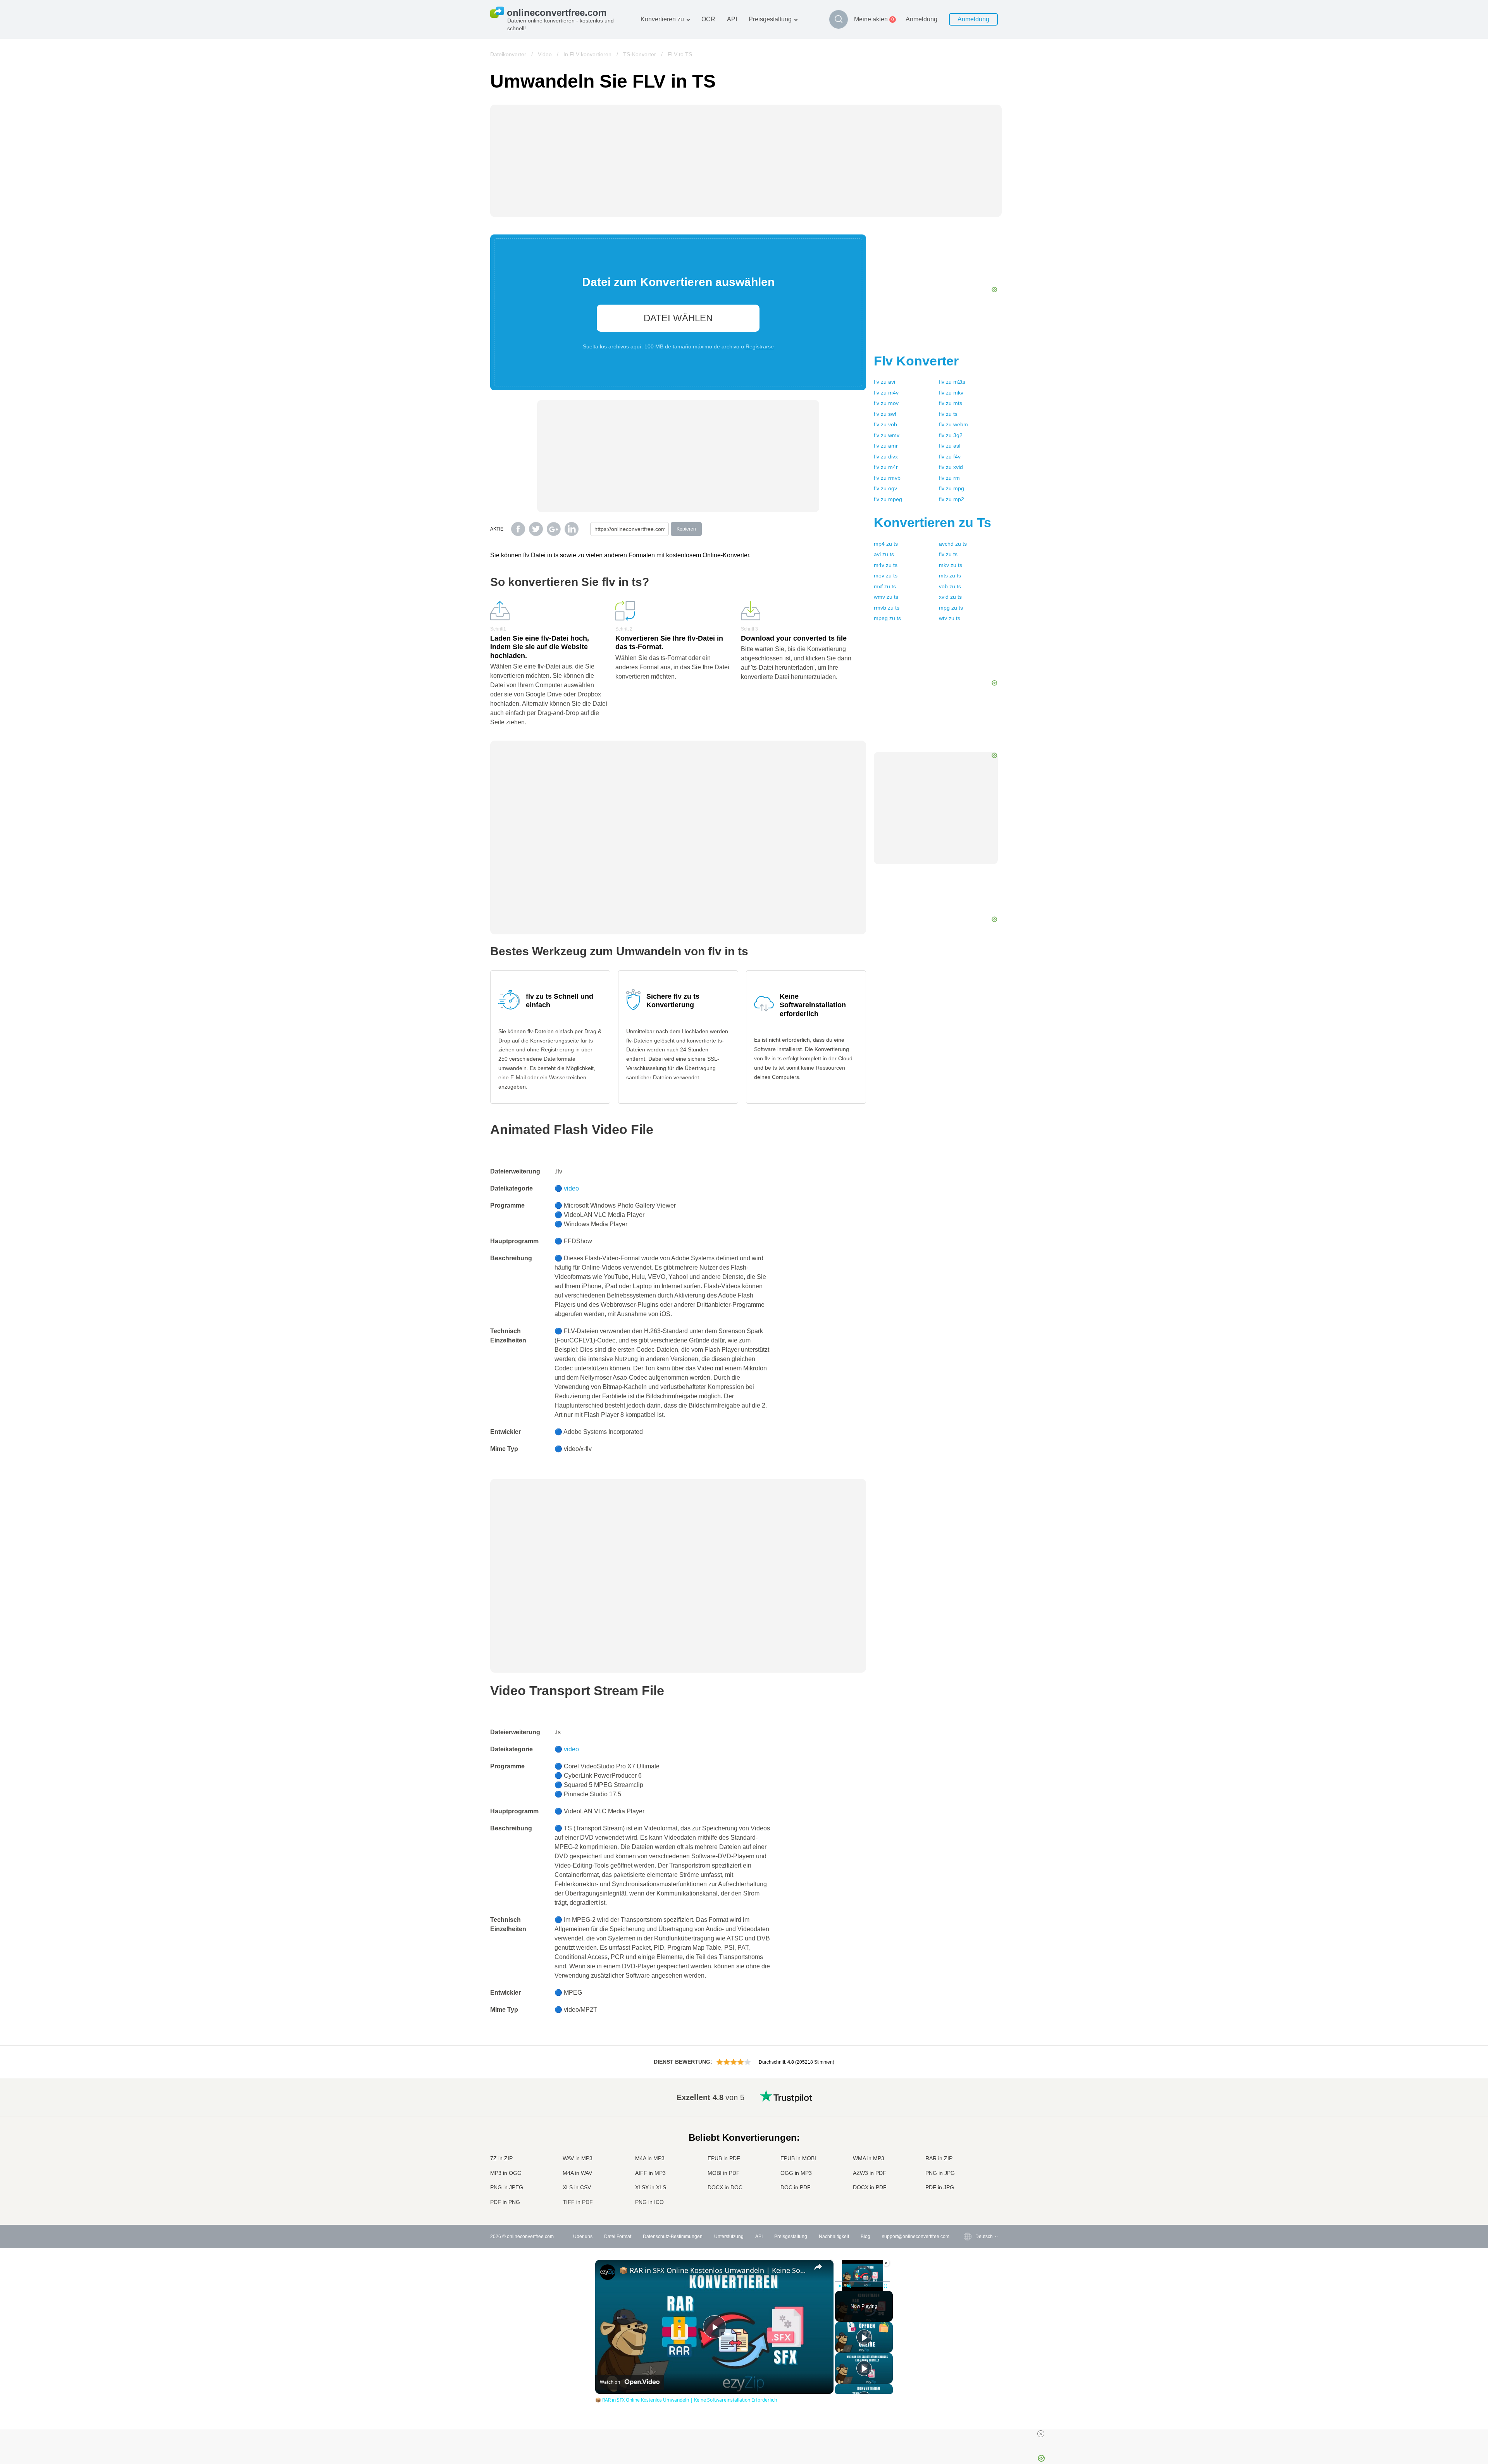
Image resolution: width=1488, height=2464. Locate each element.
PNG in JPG (940, 2173)
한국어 (967, 2195)
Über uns (583, 2237)
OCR (708, 19)
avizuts (884, 554)
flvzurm (949, 478)
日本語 (967, 2142)
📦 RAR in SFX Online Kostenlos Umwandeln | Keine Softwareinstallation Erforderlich (713, 2270)
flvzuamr (886, 446)
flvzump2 (952, 499)
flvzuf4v (950, 457)
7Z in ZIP (501, 2158)
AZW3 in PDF (870, 2173)
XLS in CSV (577, 2187)
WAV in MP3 (578, 2158)
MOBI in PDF (724, 2173)
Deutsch (969, 2126)
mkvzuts (951, 565)
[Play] (840, 2286)
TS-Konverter (640, 54)
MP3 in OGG (506, 2173)
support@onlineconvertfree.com (916, 2237)
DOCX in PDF (870, 2187)
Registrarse (760, 346)
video (571, 1188)
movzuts (886, 576)
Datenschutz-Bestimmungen (673, 2237)
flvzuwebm (953, 424)
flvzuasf (950, 446)
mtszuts (950, 576)
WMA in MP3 (869, 2158)
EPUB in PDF (724, 2158)
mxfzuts (885, 586)
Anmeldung (921, 19)
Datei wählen (678, 318)
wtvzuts (950, 618)
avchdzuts (953, 544)
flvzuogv (885, 488)
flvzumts (951, 403)
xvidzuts (950, 597)
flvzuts (948, 414)
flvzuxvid (951, 467)
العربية (966, 2111)
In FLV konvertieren (587, 54)
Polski (966, 2203)
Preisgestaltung (770, 19)
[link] (608, 2272)
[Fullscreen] (885, 2286)
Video (545, 54)
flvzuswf (885, 414)
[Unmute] (849, 2286)
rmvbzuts (887, 608)
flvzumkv (951, 393)
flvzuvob (885, 424)
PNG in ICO (649, 2202)
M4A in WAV (577, 2173)
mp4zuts (886, 544)
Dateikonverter (508, 54)
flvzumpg (952, 488)
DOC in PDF (796, 2187)
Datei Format (618, 2237)
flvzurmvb (887, 478)
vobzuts (950, 586)
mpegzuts (887, 618)
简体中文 (969, 2187)
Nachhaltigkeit (834, 2237)
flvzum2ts (952, 382)
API (732, 19)
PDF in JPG (940, 2187)
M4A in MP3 (650, 2158)
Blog (865, 2237)
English (968, 2096)
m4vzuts (886, 565)
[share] (818, 2267)
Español (969, 2119)
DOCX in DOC (725, 2187)
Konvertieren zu (662, 19)
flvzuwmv (887, 435)
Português (971, 2165)
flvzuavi (884, 382)
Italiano (968, 2149)
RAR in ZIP (939, 2158)
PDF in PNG (505, 2202)
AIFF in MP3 (650, 2173)
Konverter (916, 361)
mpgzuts (951, 608)
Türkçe (967, 2180)
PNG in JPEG (507, 2187)
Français (969, 2134)
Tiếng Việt (970, 2157)
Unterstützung (729, 2237)
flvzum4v (886, 393)
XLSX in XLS (651, 2187)
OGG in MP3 (796, 2173)
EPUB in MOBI (798, 2158)
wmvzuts (886, 597)
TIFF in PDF (578, 2202)
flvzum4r (886, 467)
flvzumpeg (888, 499)
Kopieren (686, 529)
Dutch (966, 2172)
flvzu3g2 (951, 435)
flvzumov (886, 403)
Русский (969, 2103)
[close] (1041, 2434)
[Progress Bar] (863, 2281)
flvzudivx (886, 457)
